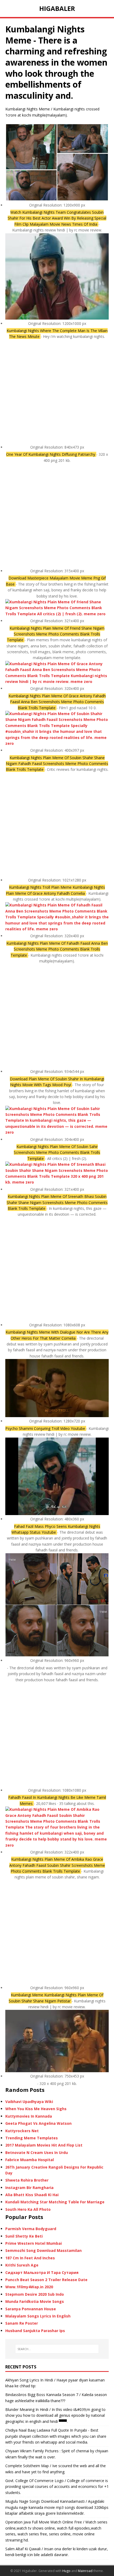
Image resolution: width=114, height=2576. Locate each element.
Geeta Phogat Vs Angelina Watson (38, 2123)
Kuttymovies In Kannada (29, 2116)
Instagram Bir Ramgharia (29, 2188)
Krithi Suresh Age (22, 2265)
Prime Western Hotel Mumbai (34, 2243)
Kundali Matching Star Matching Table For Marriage (55, 2202)
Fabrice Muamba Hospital (30, 2160)
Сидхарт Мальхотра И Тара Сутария (42, 2272)
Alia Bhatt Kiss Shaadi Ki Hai (32, 2195)
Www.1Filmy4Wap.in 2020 (29, 2287)
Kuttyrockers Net (22, 2131)
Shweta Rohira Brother (27, 2180)
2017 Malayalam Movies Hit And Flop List (44, 2145)
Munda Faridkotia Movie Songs (35, 2301)
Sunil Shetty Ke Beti (24, 2236)
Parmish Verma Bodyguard (31, 2229)
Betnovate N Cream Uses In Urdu (37, 2153)
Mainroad (85, 2571)
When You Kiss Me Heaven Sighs (36, 2109)
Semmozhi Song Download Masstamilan (43, 2250)
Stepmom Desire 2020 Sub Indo (35, 2294)
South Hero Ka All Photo (28, 2209)
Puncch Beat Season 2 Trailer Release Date (46, 2280)
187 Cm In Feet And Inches (30, 2258)
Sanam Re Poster (22, 2323)
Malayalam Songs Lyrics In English (38, 2316)
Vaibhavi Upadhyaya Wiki (29, 2102)
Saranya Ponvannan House (31, 2309)
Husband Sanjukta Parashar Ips (35, 2331)
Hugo (66, 2571)
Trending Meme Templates (32, 2138)
